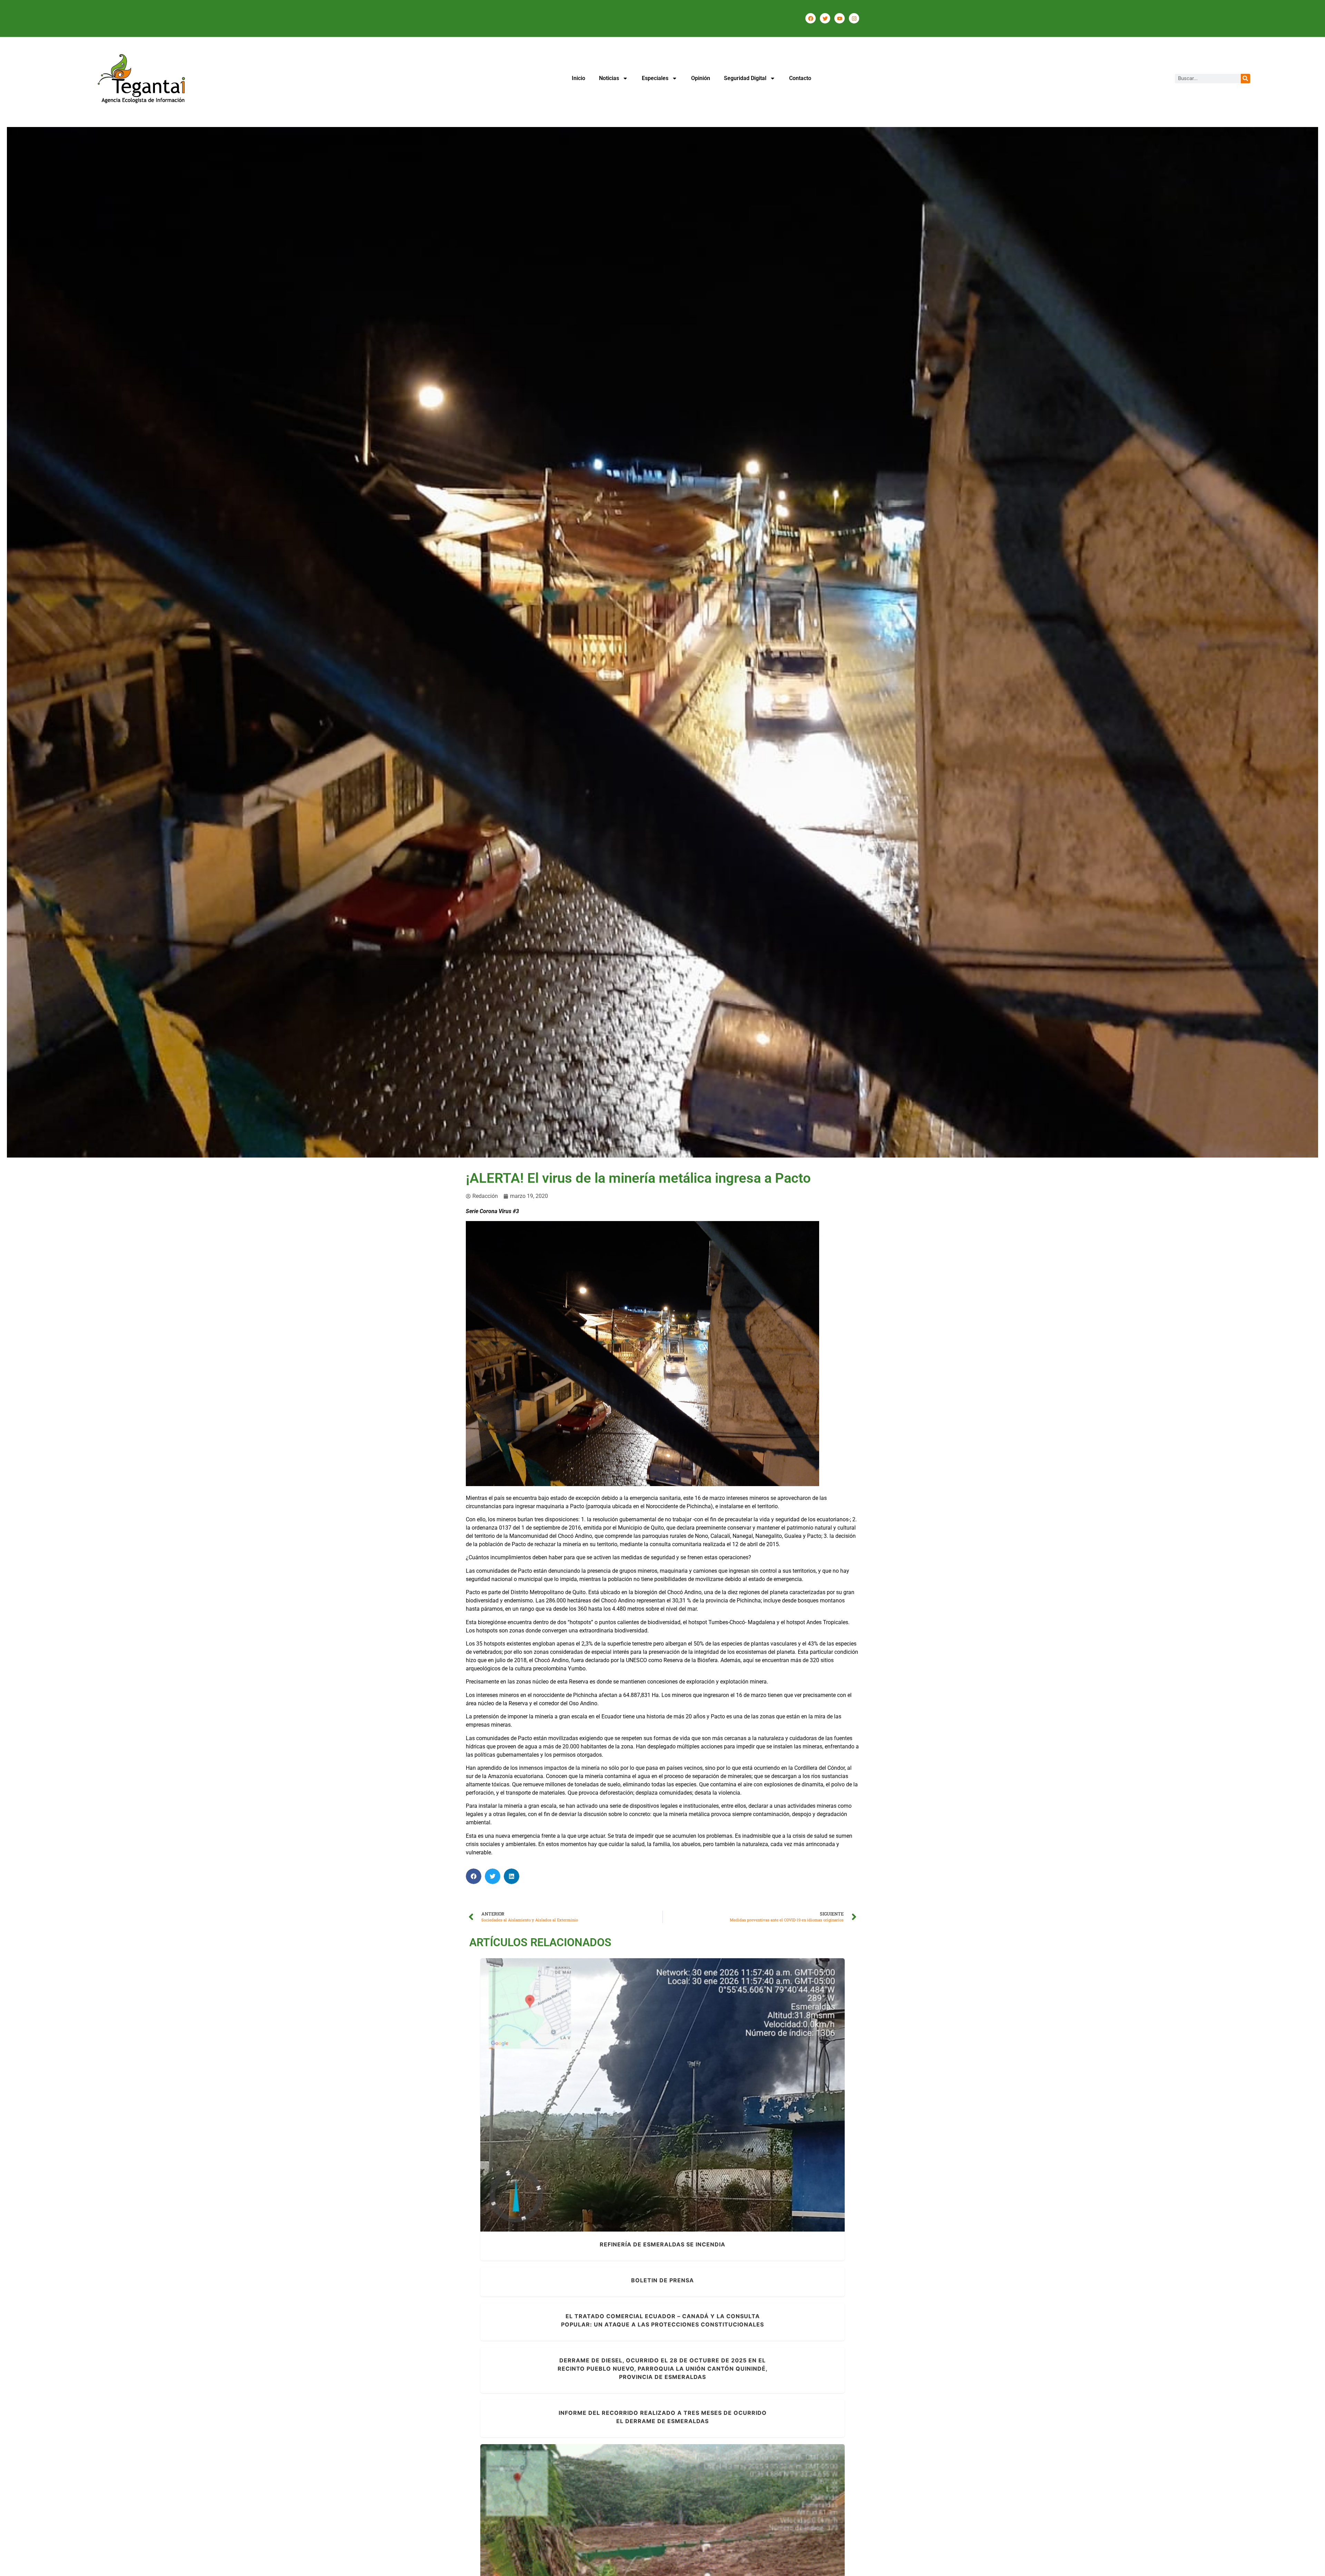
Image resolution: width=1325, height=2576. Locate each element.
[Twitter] (825, 18)
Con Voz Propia (648, 2562)
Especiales (655, 78)
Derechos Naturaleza (637, 2104)
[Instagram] (854, 18)
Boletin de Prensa (662, 2280)
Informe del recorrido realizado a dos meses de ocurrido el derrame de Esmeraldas (663, 2549)
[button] (474, 1876)
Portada (715, 2104)
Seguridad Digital (745, 78)
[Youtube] (840, 18)
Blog (606, 2104)
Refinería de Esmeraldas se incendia (662, 2091)
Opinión (701, 78)
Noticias (609, 78)
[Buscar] (1245, 79)
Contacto (800, 78)
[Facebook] (811, 18)
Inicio (578, 78)
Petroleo (694, 2104)
